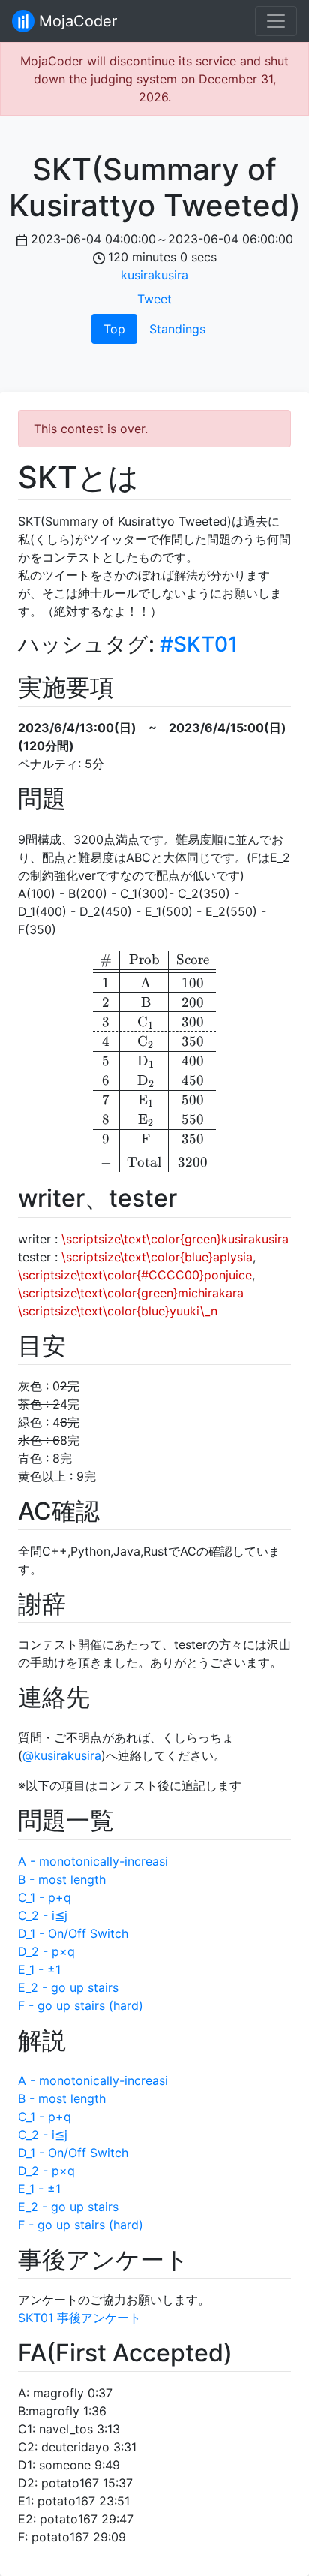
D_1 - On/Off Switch (73, 1933)
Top (114, 329)
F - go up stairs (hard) (81, 2005)
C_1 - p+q (45, 1897)
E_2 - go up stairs (68, 1987)
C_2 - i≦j (43, 1915)
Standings (177, 329)
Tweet (154, 299)
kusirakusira (154, 275)
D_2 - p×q (46, 1951)
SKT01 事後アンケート (79, 2318)
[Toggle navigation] (276, 21)
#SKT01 (199, 644)
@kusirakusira (62, 1755)
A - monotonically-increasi (93, 1861)
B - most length (62, 1879)
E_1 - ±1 (39, 1969)
